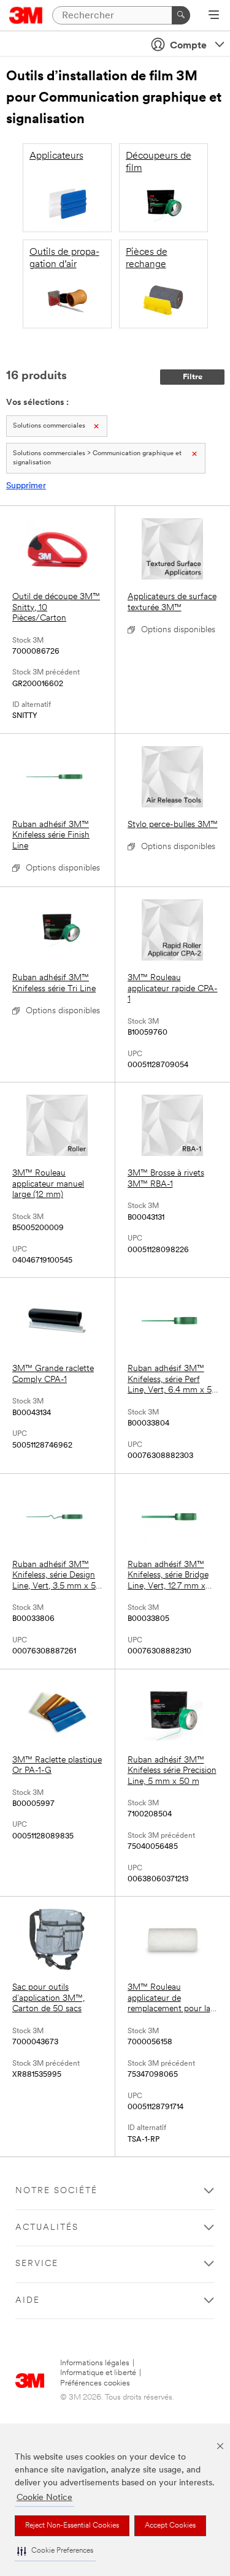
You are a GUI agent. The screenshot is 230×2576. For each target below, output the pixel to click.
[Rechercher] (181, 15)
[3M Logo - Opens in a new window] (26, 15)
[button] (55, 2551)
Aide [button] (28, 2301)
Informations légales (95, 2363)
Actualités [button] (47, 2228)
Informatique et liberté (98, 2373)
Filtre (193, 377)
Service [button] (37, 2264)
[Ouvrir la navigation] (214, 16)
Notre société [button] (56, 2191)
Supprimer (26, 486)
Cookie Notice (44, 2498)
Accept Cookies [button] (170, 2526)
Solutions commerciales (49, 426)
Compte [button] (188, 46)
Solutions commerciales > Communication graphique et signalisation (97, 458)
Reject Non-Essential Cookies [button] (72, 2526)
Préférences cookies (95, 2383)
